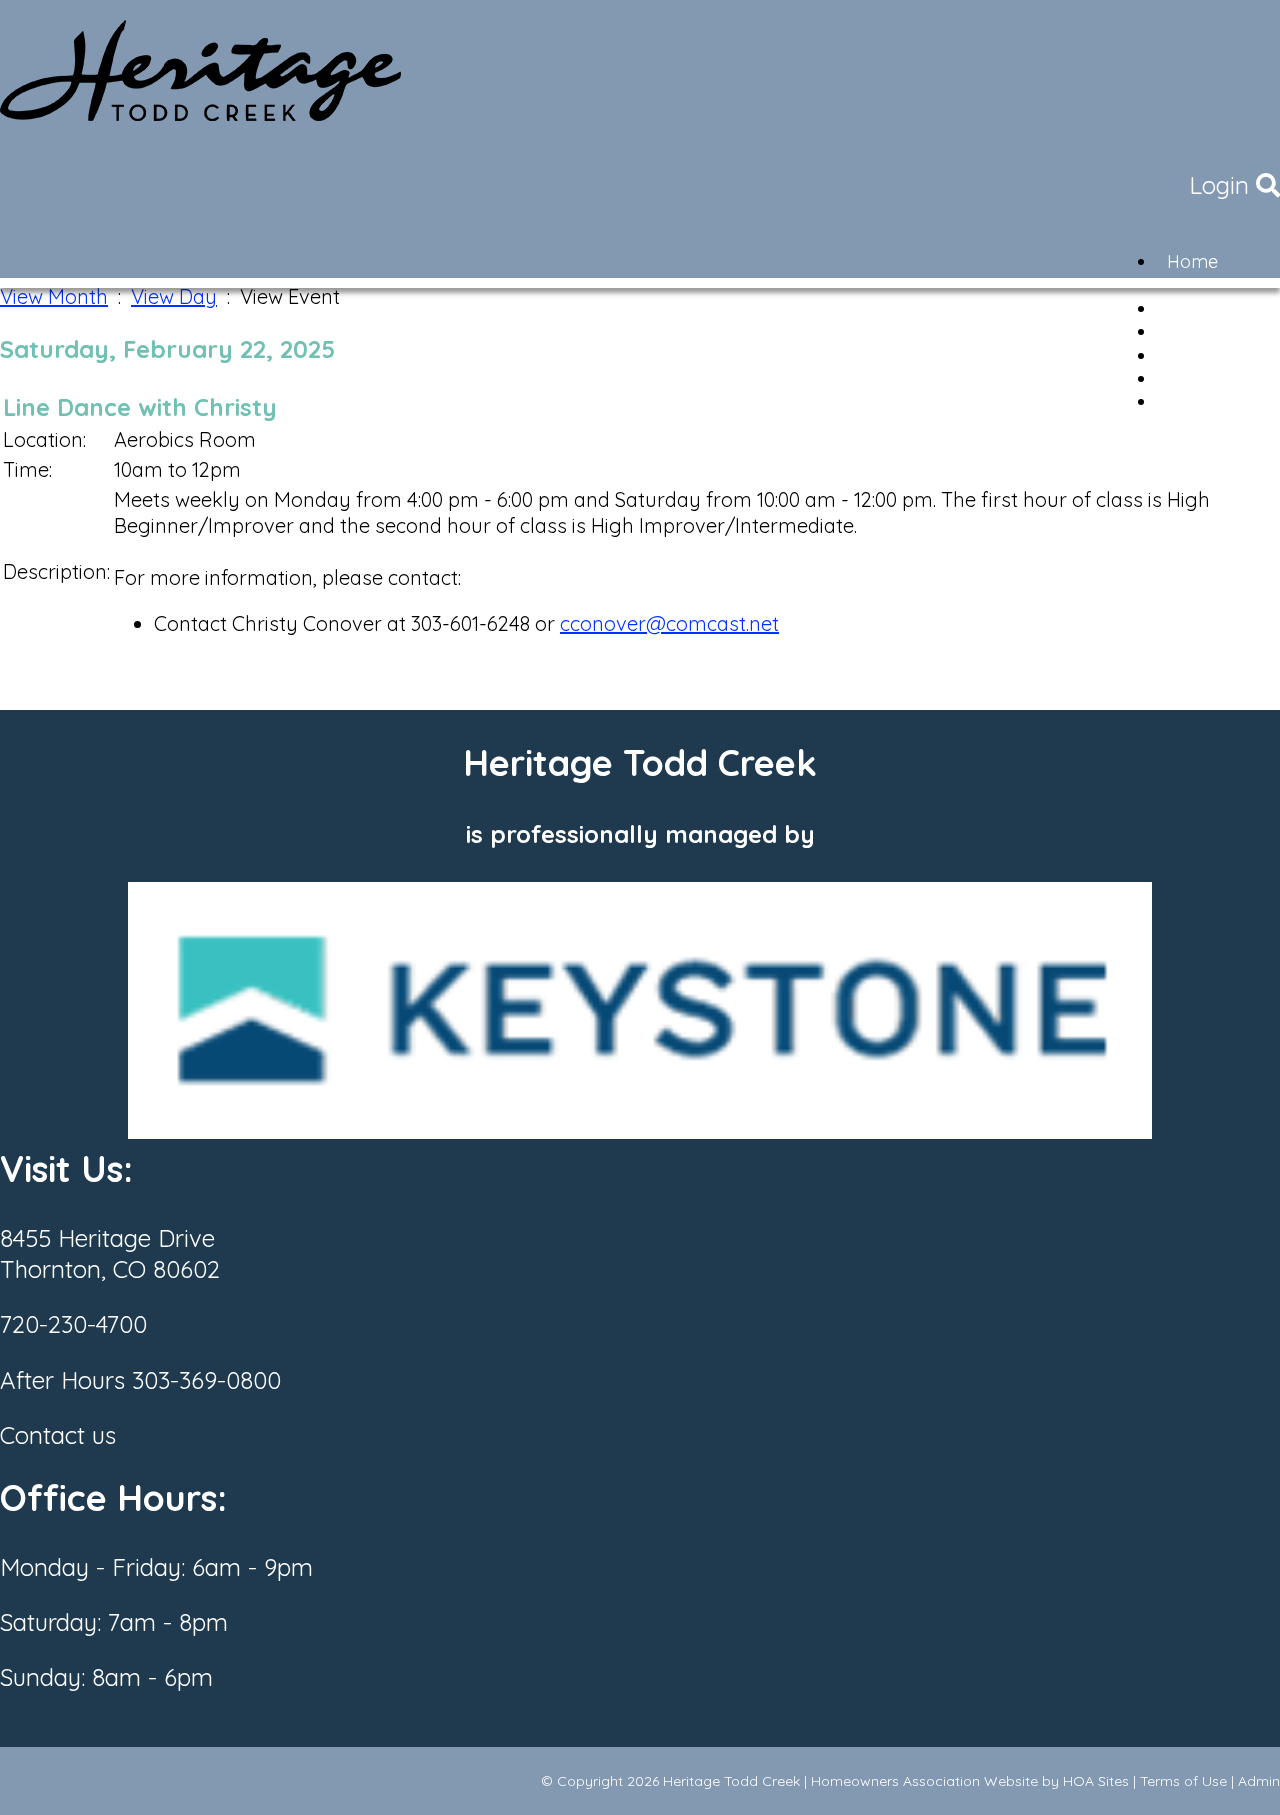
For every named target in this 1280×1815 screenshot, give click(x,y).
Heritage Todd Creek (731, 1781)
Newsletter (1211, 401)
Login (1219, 185)
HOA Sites (1096, 1781)
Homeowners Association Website (924, 1781)
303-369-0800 (206, 1380)
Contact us (58, 1435)
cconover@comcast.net (669, 623)
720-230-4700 (73, 1324)
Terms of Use (1183, 1781)
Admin (1259, 1781)
